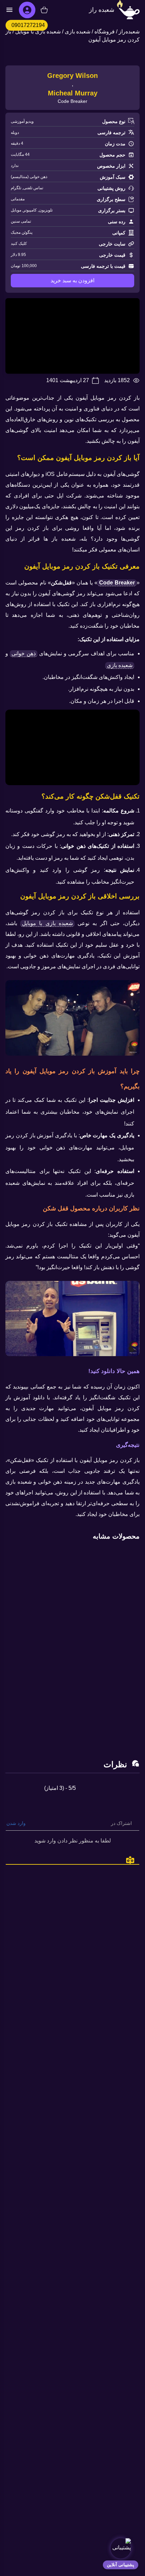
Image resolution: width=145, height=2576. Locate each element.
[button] (120, 2548)
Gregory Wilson (72, 76)
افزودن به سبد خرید (72, 280)
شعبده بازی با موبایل (38, 32)
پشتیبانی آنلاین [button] (121, 2565)
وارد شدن (17, 1823)
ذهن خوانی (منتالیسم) (29, 177)
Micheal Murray (73, 93)
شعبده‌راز (129, 32)
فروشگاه (105, 32)
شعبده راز (102, 10)
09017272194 (28, 25)
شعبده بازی (78, 32)
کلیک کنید (19, 244)
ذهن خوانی (23, 653)
